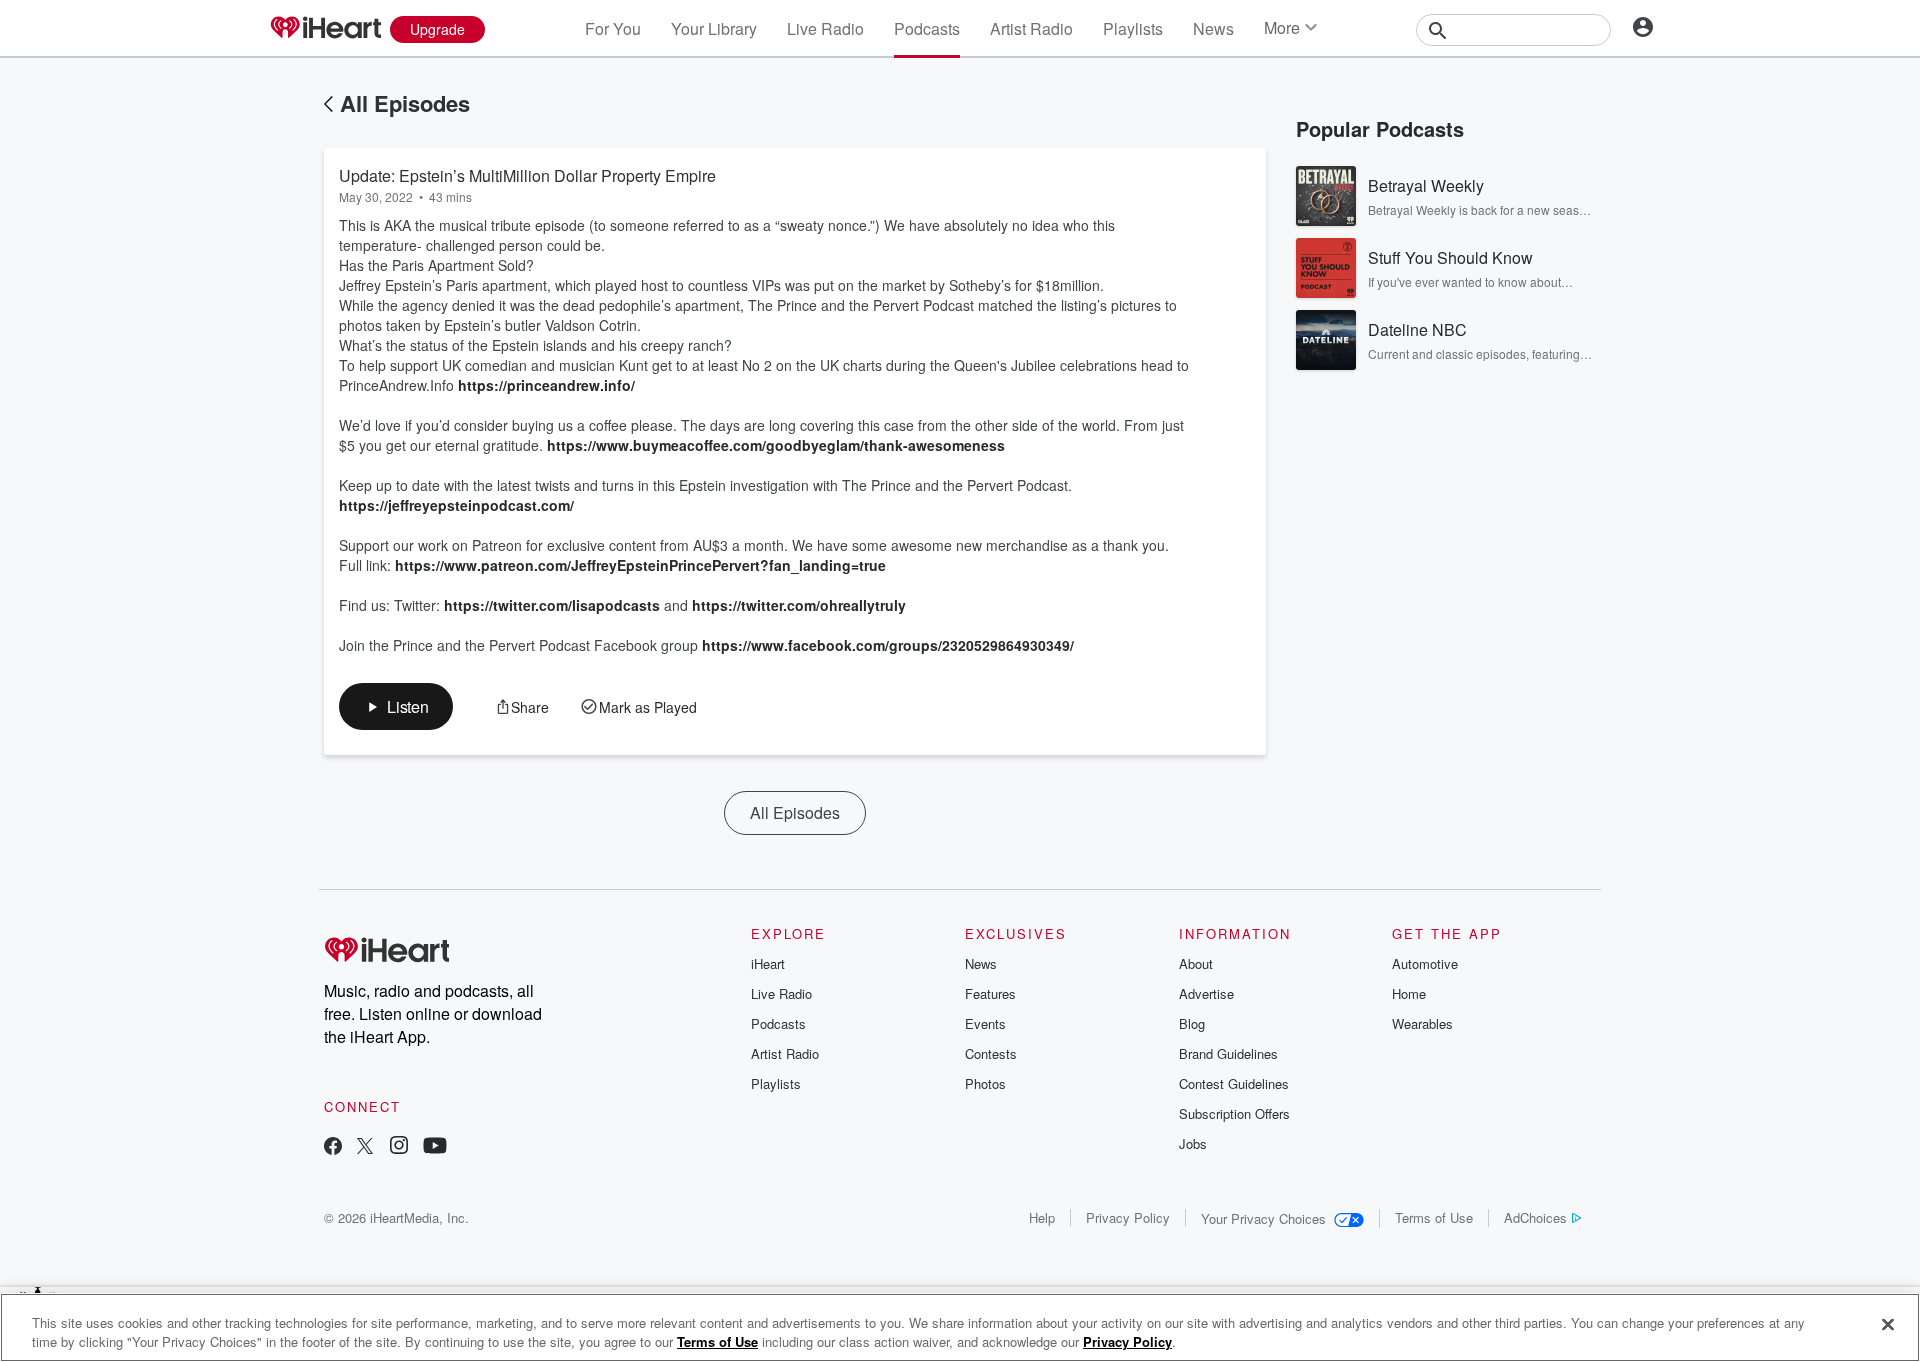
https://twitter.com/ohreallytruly (799, 605)
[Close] (1888, 1325)
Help (1042, 1217)
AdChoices (1535, 1217)
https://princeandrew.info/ (546, 385)
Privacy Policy (1128, 1217)
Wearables (1422, 1023)
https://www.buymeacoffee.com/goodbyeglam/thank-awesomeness (776, 445)
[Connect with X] (365, 1147)
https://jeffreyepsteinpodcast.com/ (456, 505)
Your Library (714, 28)
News (1213, 28)
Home (1409, 993)
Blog (1192, 1023)
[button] (396, 706)
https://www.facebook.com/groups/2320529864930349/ (888, 645)
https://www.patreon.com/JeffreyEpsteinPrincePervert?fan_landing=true (640, 565)
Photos (985, 1083)
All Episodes (405, 103)
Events (985, 1023)
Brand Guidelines (1228, 1053)
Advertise (1206, 993)
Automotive (1425, 963)
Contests (991, 1053)
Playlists (1133, 28)
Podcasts (927, 28)
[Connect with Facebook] (333, 1147)
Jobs (1193, 1143)
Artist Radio (1031, 28)
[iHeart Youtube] (435, 1147)
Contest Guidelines (1234, 1083)
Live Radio (825, 28)
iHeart (768, 963)
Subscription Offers (1234, 1113)
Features (990, 993)
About (1196, 963)
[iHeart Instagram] (399, 1147)
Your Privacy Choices (1263, 1218)
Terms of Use (1434, 1217)
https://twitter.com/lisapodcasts (552, 605)
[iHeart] (325, 29)
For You (613, 28)
